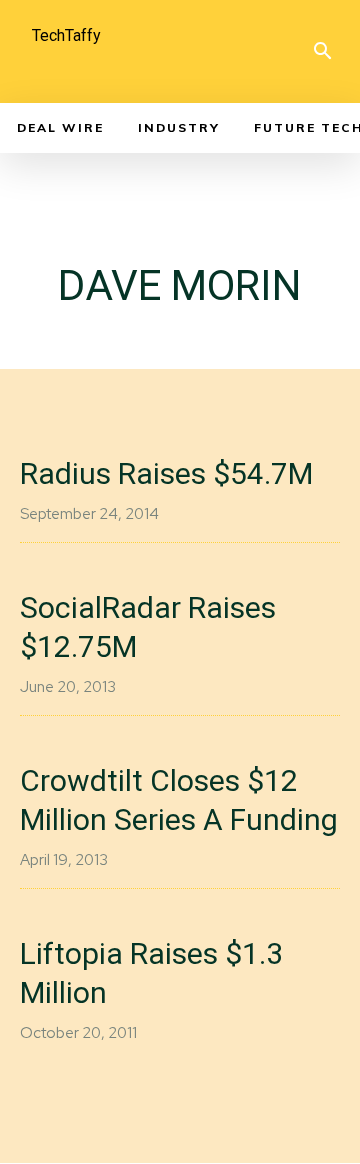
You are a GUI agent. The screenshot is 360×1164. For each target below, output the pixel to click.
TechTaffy (66, 35)
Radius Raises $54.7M (166, 473)
